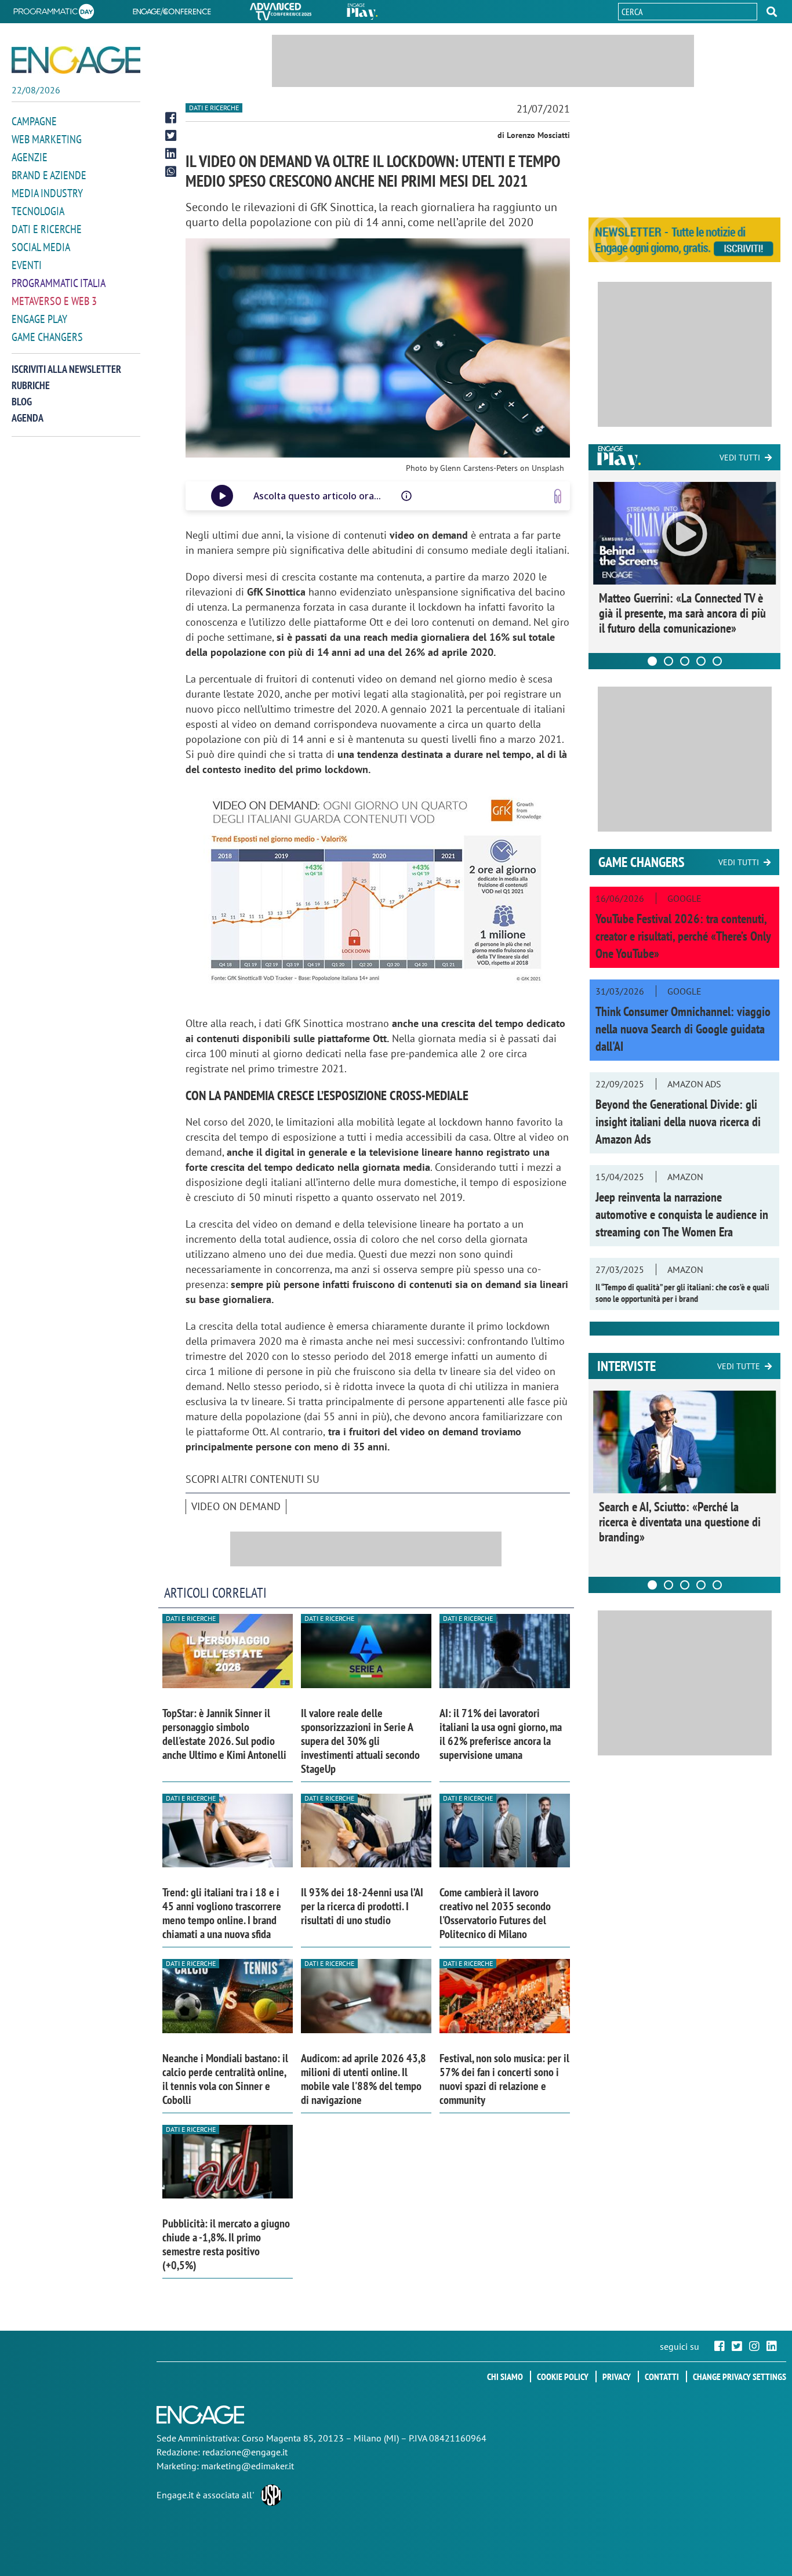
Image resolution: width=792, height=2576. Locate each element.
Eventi (27, 265)
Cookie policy (563, 2377)
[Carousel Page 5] (717, 661)
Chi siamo (505, 2377)
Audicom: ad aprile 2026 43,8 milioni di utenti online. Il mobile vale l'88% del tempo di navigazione (364, 2079)
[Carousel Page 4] (701, 661)
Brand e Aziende (49, 175)
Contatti (662, 2377)
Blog (22, 402)
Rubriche (31, 385)
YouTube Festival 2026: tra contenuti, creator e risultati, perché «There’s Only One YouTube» (683, 936)
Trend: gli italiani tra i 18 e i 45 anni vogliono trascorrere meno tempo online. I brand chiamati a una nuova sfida (222, 1913)
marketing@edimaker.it (248, 2466)
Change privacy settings (740, 2377)
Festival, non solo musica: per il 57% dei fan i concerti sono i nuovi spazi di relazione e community (504, 2079)
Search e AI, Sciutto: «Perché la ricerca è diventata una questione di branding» (680, 1522)
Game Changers (47, 337)
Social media (41, 247)
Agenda (28, 418)
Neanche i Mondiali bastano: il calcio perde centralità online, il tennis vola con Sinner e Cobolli (225, 2079)
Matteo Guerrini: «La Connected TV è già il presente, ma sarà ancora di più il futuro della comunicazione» (682, 613)
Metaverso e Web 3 (54, 301)
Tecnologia (38, 211)
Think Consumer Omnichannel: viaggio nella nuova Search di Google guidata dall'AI (683, 1029)
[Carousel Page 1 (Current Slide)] (652, 661)
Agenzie (30, 157)
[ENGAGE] (76, 60)
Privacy (617, 2377)
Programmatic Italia (59, 283)
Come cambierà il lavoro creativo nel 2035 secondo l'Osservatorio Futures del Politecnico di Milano (495, 1913)
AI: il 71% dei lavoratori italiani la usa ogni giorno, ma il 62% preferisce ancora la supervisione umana (501, 1734)
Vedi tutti (740, 458)
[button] (772, 12)
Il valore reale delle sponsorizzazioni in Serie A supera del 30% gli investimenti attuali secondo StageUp (360, 1741)
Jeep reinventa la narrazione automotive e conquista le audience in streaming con (682, 1214)
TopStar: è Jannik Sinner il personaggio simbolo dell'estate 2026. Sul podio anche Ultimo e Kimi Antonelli (224, 1734)
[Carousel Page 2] (669, 661)
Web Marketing (47, 139)
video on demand (236, 1506)
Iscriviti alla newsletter (66, 369)
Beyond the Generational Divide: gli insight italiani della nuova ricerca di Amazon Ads (678, 1122)
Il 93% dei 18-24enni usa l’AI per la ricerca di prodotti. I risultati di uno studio (362, 1906)
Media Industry (47, 193)
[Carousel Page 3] (685, 661)
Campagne (34, 121)
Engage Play (39, 319)
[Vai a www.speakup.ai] (558, 496)
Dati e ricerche (47, 229)
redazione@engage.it (245, 2452)
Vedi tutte (739, 1366)
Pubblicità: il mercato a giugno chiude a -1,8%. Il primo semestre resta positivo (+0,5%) (226, 2244)
